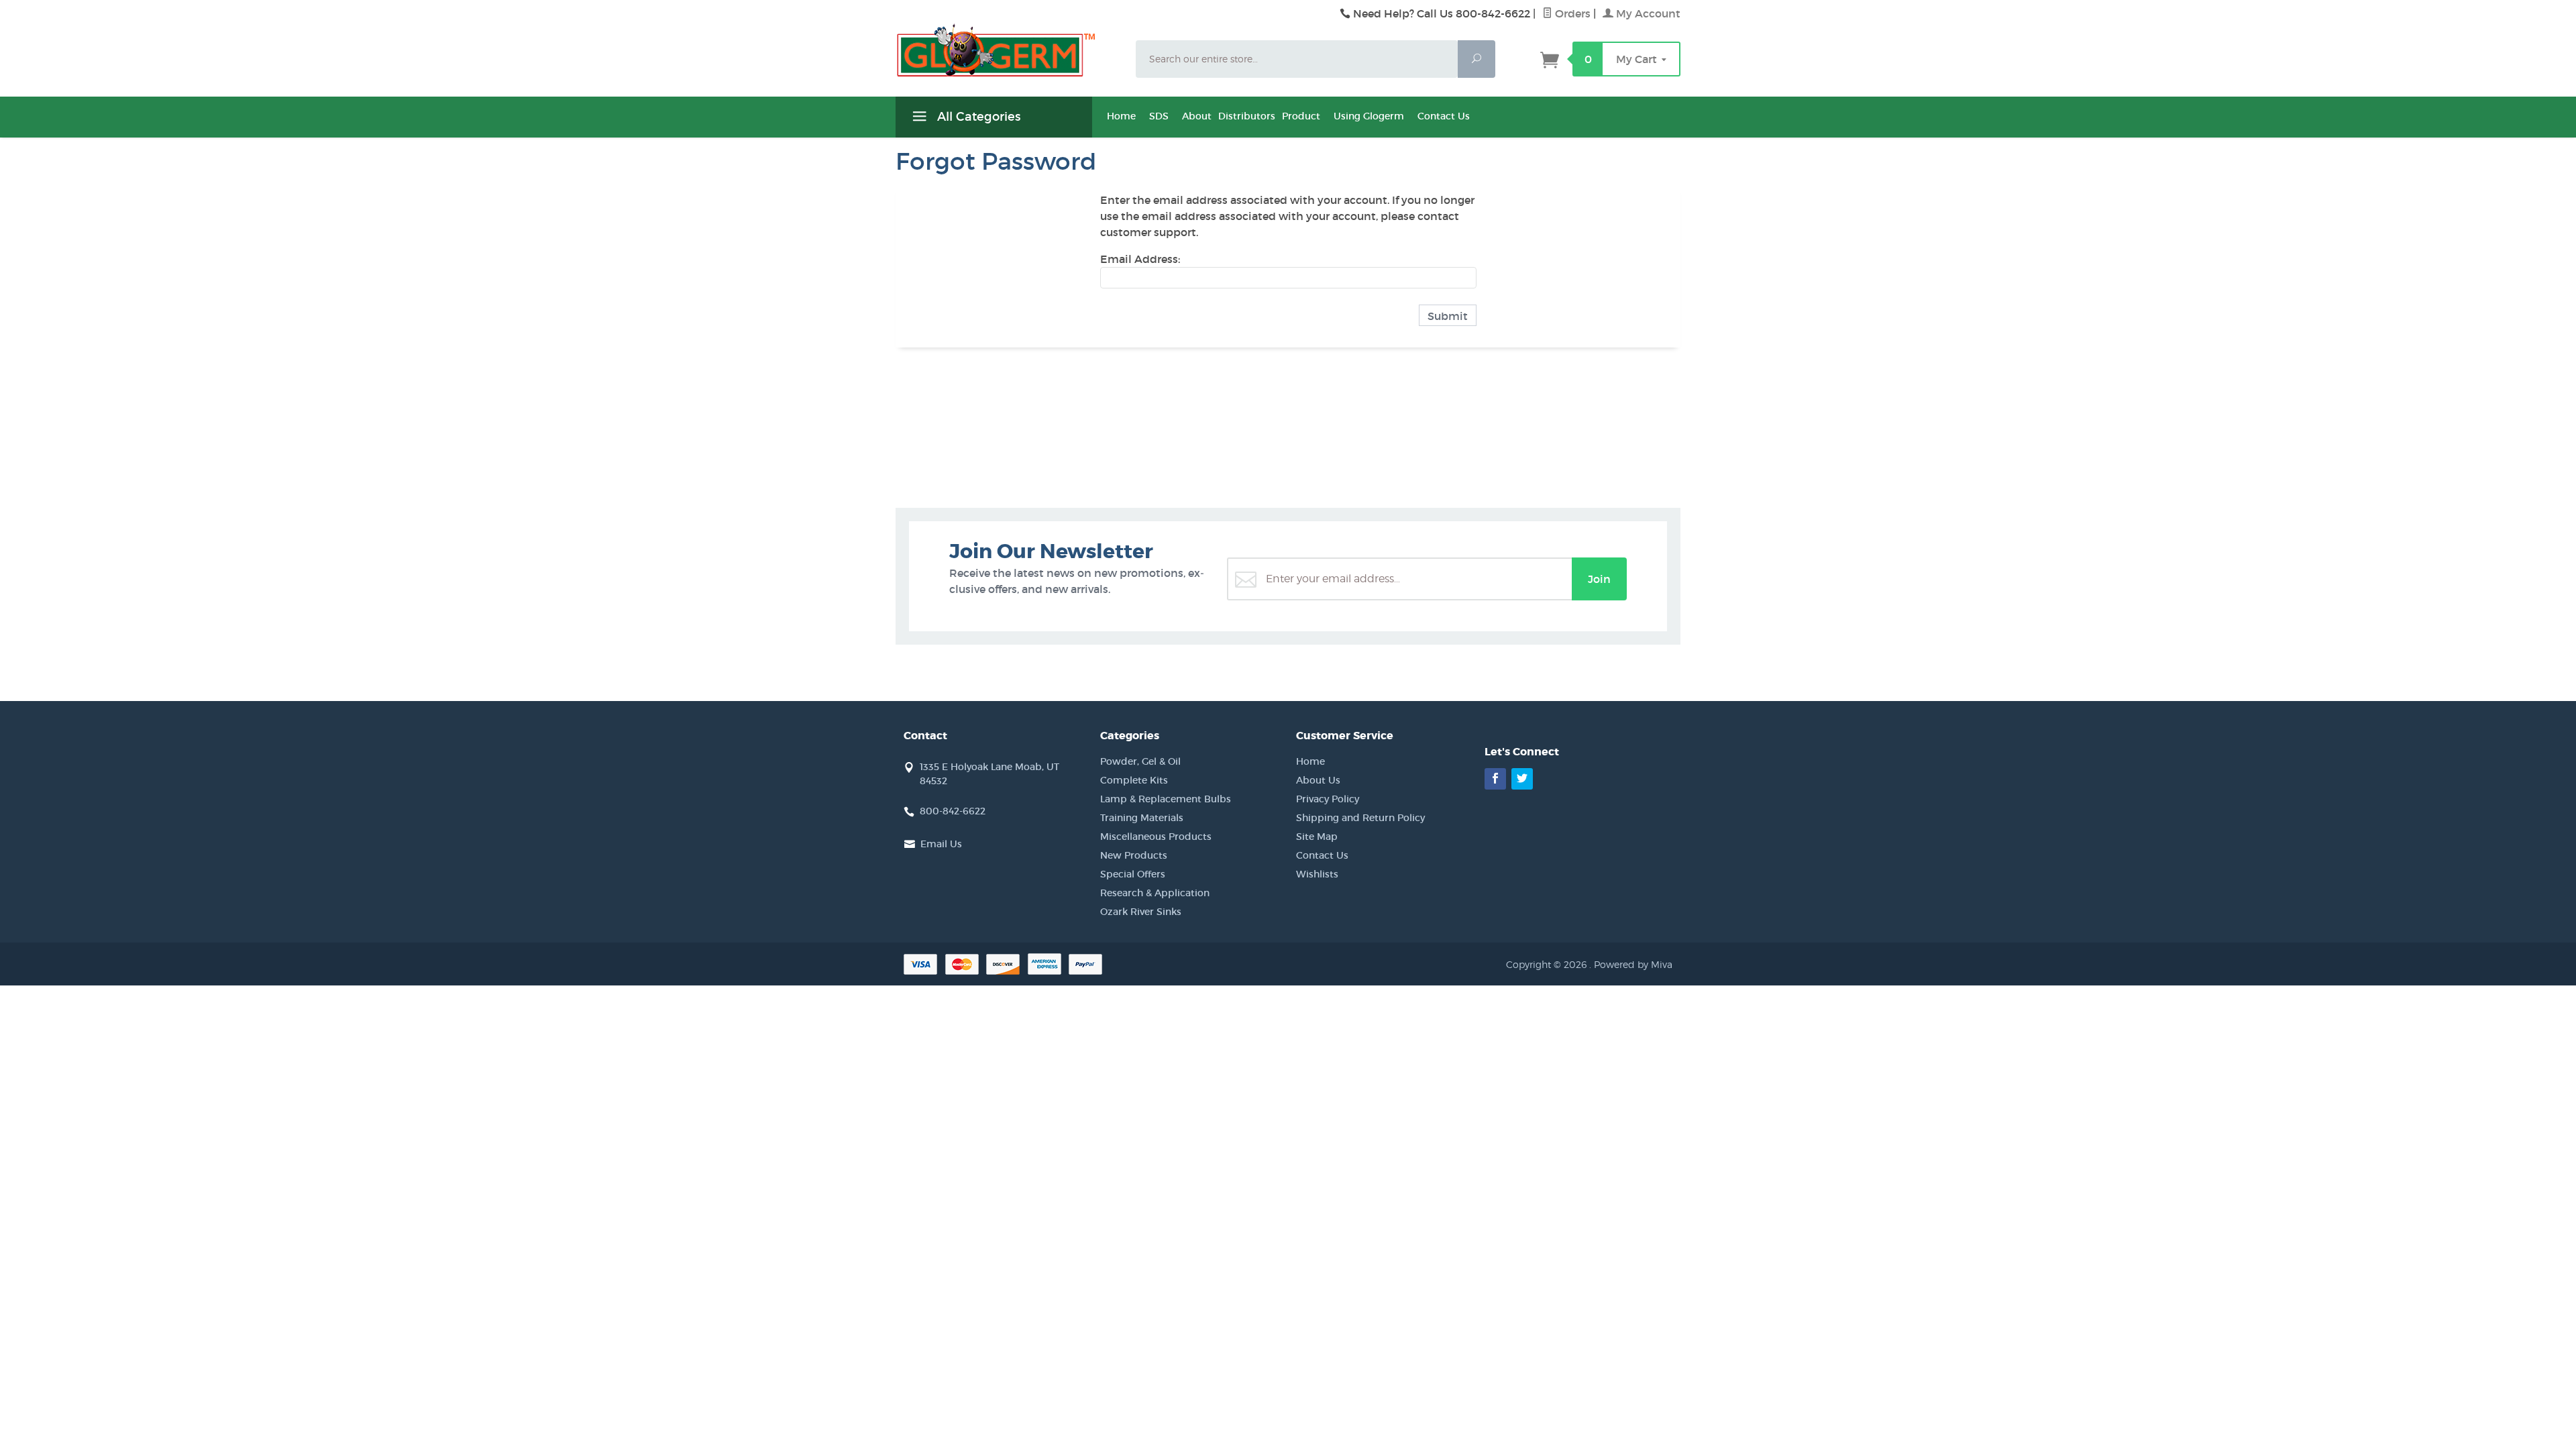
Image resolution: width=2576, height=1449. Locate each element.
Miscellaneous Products (1156, 837)
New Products (1134, 855)
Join (1599, 579)
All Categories (977, 117)
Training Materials (1142, 818)
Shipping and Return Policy (1360, 818)
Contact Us (1444, 116)
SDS (1159, 116)
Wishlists (1317, 874)
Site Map (1317, 837)
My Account (1647, 13)
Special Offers (1133, 874)
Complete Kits (1134, 780)
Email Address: (1140, 259)
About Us (1318, 780)
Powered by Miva (1633, 964)
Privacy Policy (1328, 799)
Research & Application (1155, 893)
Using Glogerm (1369, 116)
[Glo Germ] (1008, 50)
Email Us (941, 844)
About (1197, 116)
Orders (1571, 13)
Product (1301, 116)
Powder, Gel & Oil (1140, 761)
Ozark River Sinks (1141, 912)
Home (1121, 116)
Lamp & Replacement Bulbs (1166, 799)
